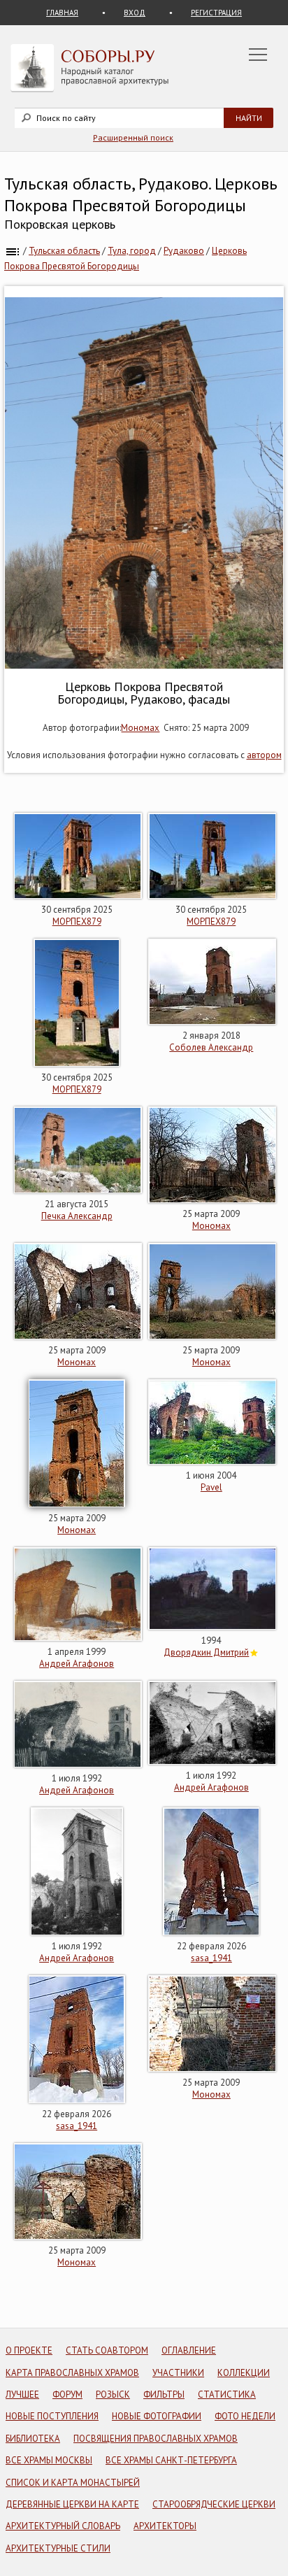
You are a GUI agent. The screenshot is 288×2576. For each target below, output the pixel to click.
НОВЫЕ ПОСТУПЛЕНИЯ (52, 2416)
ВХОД (135, 13)
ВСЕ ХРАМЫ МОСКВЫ (49, 2460)
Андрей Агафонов (77, 1664)
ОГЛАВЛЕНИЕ (189, 2350)
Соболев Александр (211, 1047)
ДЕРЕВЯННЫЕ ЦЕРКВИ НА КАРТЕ (72, 2504)
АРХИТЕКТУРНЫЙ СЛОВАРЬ (63, 2526)
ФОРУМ (67, 2394)
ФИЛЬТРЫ (164, 2394)
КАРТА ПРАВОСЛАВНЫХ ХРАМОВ (72, 2373)
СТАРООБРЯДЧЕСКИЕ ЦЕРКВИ (214, 2504)
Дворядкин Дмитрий (206, 1652)
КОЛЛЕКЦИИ (244, 2373)
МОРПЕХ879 (77, 921)
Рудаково (184, 251)
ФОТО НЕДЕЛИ (245, 2416)
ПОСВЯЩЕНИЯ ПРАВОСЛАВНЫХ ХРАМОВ (156, 2439)
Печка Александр (77, 1216)
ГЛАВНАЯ (62, 13)
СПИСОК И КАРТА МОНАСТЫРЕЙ (73, 2483)
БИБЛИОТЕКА (33, 2439)
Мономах (140, 728)
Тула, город (132, 251)
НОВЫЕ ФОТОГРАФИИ (157, 2416)
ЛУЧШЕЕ (22, 2394)
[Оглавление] (13, 251)
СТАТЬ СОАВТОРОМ (107, 2350)
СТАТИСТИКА (227, 2394)
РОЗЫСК (113, 2394)
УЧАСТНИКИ (178, 2373)
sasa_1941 (211, 1958)
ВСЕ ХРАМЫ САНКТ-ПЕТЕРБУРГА (171, 2460)
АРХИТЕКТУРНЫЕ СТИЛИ (58, 2548)
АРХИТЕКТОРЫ (165, 2526)
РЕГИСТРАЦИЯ (216, 13)
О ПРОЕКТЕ (29, 2350)
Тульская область (64, 251)
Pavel (211, 1487)
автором (264, 755)
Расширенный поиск (133, 137)
